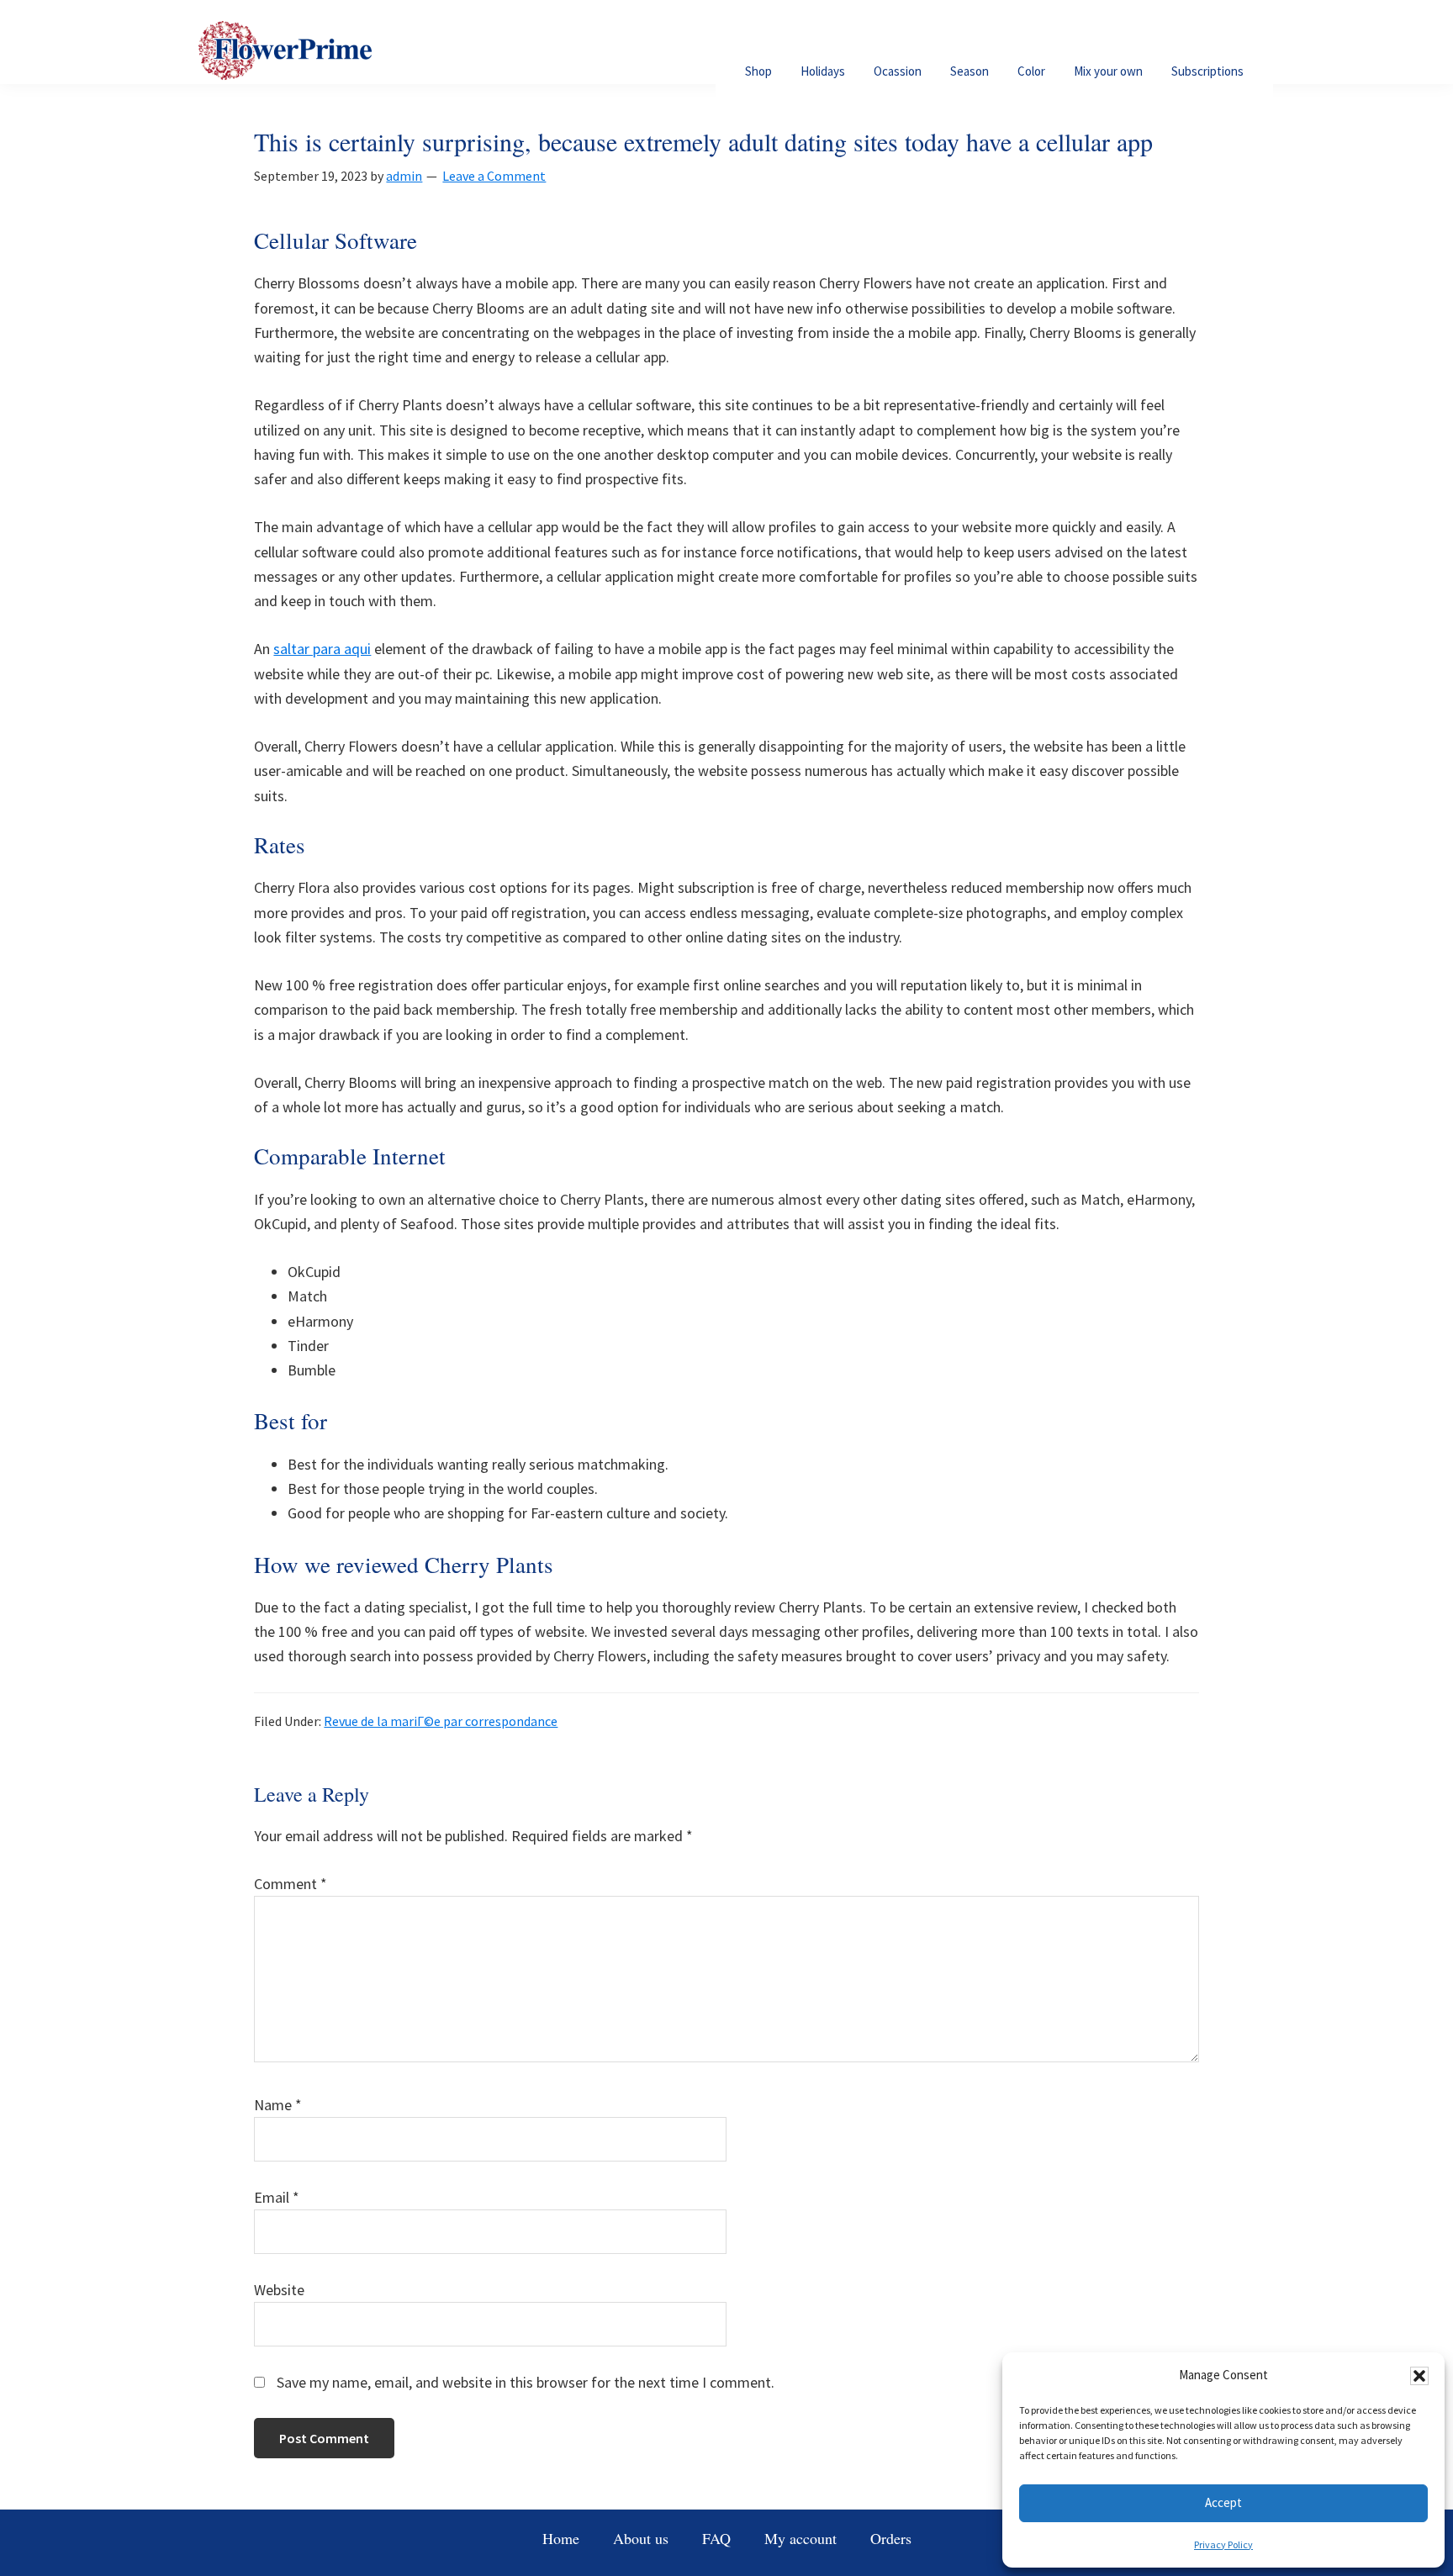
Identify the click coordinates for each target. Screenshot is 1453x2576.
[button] (1419, 2376)
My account (800, 2538)
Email (277, 2197)
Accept (1223, 2502)
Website (279, 2290)
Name (278, 2105)
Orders (891, 2538)
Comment (291, 1884)
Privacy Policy (1223, 2544)
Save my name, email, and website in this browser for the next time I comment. (526, 2382)
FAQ (716, 2538)
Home (561, 2538)
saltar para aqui (322, 649)
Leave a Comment (494, 176)
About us (641, 2538)
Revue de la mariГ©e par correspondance (441, 1721)
